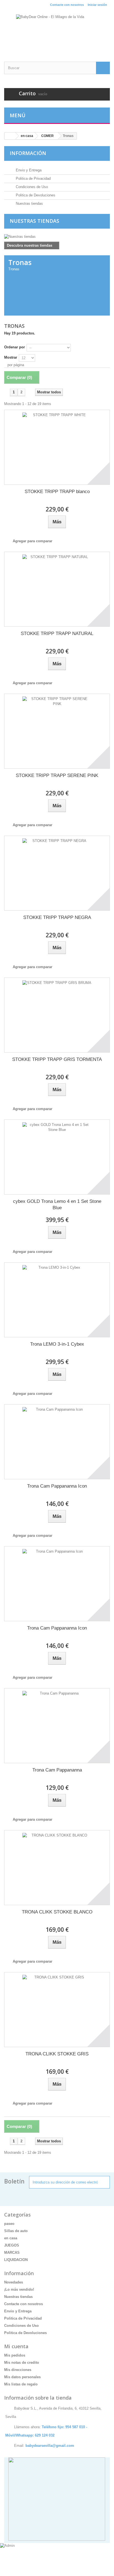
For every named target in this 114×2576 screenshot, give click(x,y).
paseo (9, 2224)
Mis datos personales (22, 2377)
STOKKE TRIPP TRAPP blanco (57, 492)
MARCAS (12, 2253)
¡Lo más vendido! (19, 2289)
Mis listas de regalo (21, 2384)
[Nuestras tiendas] (57, 237)
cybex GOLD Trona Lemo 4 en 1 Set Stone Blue (57, 1205)
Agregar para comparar (33, 541)
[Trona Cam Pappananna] (57, 1726)
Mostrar (11, 357)
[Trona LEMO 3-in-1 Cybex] (57, 1300)
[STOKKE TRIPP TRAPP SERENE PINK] (57, 731)
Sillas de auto (16, 2231)
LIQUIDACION (16, 2260)
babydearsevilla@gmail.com (50, 2446)
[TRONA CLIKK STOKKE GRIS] (57, 2010)
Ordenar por (15, 347)
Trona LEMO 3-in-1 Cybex (57, 1344)
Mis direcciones (18, 2370)
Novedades (14, 2282)
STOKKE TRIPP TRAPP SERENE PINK (57, 775)
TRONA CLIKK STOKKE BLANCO (57, 1912)
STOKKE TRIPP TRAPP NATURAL (57, 634)
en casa (11, 2238)
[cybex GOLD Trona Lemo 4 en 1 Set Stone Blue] (57, 1157)
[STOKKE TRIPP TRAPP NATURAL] (57, 589)
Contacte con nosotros (67, 5)
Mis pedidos (15, 2355)
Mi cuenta (16, 2346)
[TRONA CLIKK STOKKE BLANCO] (57, 1868)
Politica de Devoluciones (35, 195)
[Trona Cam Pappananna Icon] (57, 1442)
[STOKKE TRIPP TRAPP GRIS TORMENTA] (57, 1015)
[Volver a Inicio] (10, 136)
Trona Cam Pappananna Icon (57, 1486)
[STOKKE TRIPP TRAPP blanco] (57, 447)
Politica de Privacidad (33, 178)
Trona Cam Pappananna (57, 1770)
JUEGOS (12, 2245)
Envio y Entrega (28, 170)
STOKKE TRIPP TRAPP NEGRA (57, 917)
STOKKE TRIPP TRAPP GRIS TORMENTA (57, 1059)
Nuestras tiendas (29, 203)
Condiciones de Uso (31, 187)
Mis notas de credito (22, 2363)
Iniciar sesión (97, 5)
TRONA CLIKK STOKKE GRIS (57, 2054)
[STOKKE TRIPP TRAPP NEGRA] (57, 873)
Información (28, 153)
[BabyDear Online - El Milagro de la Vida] (57, 31)
